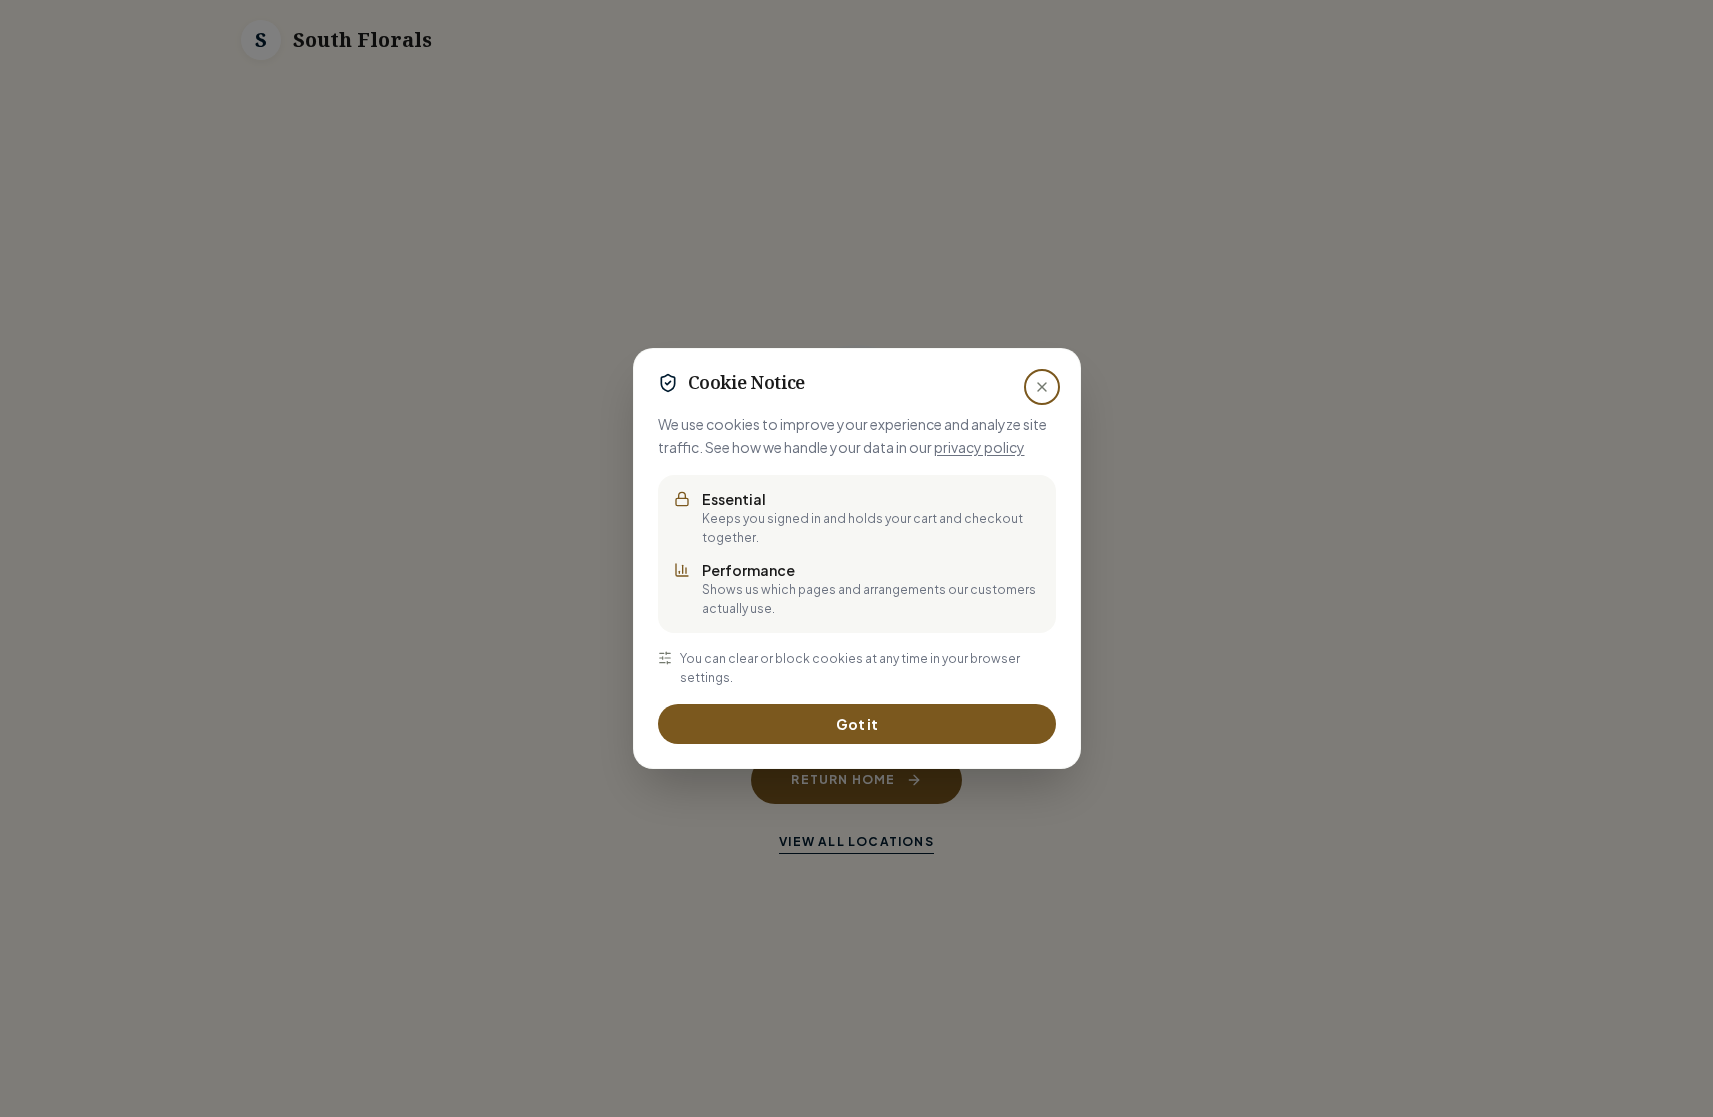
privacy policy (979, 447)
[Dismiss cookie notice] (1042, 387)
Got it (857, 724)
